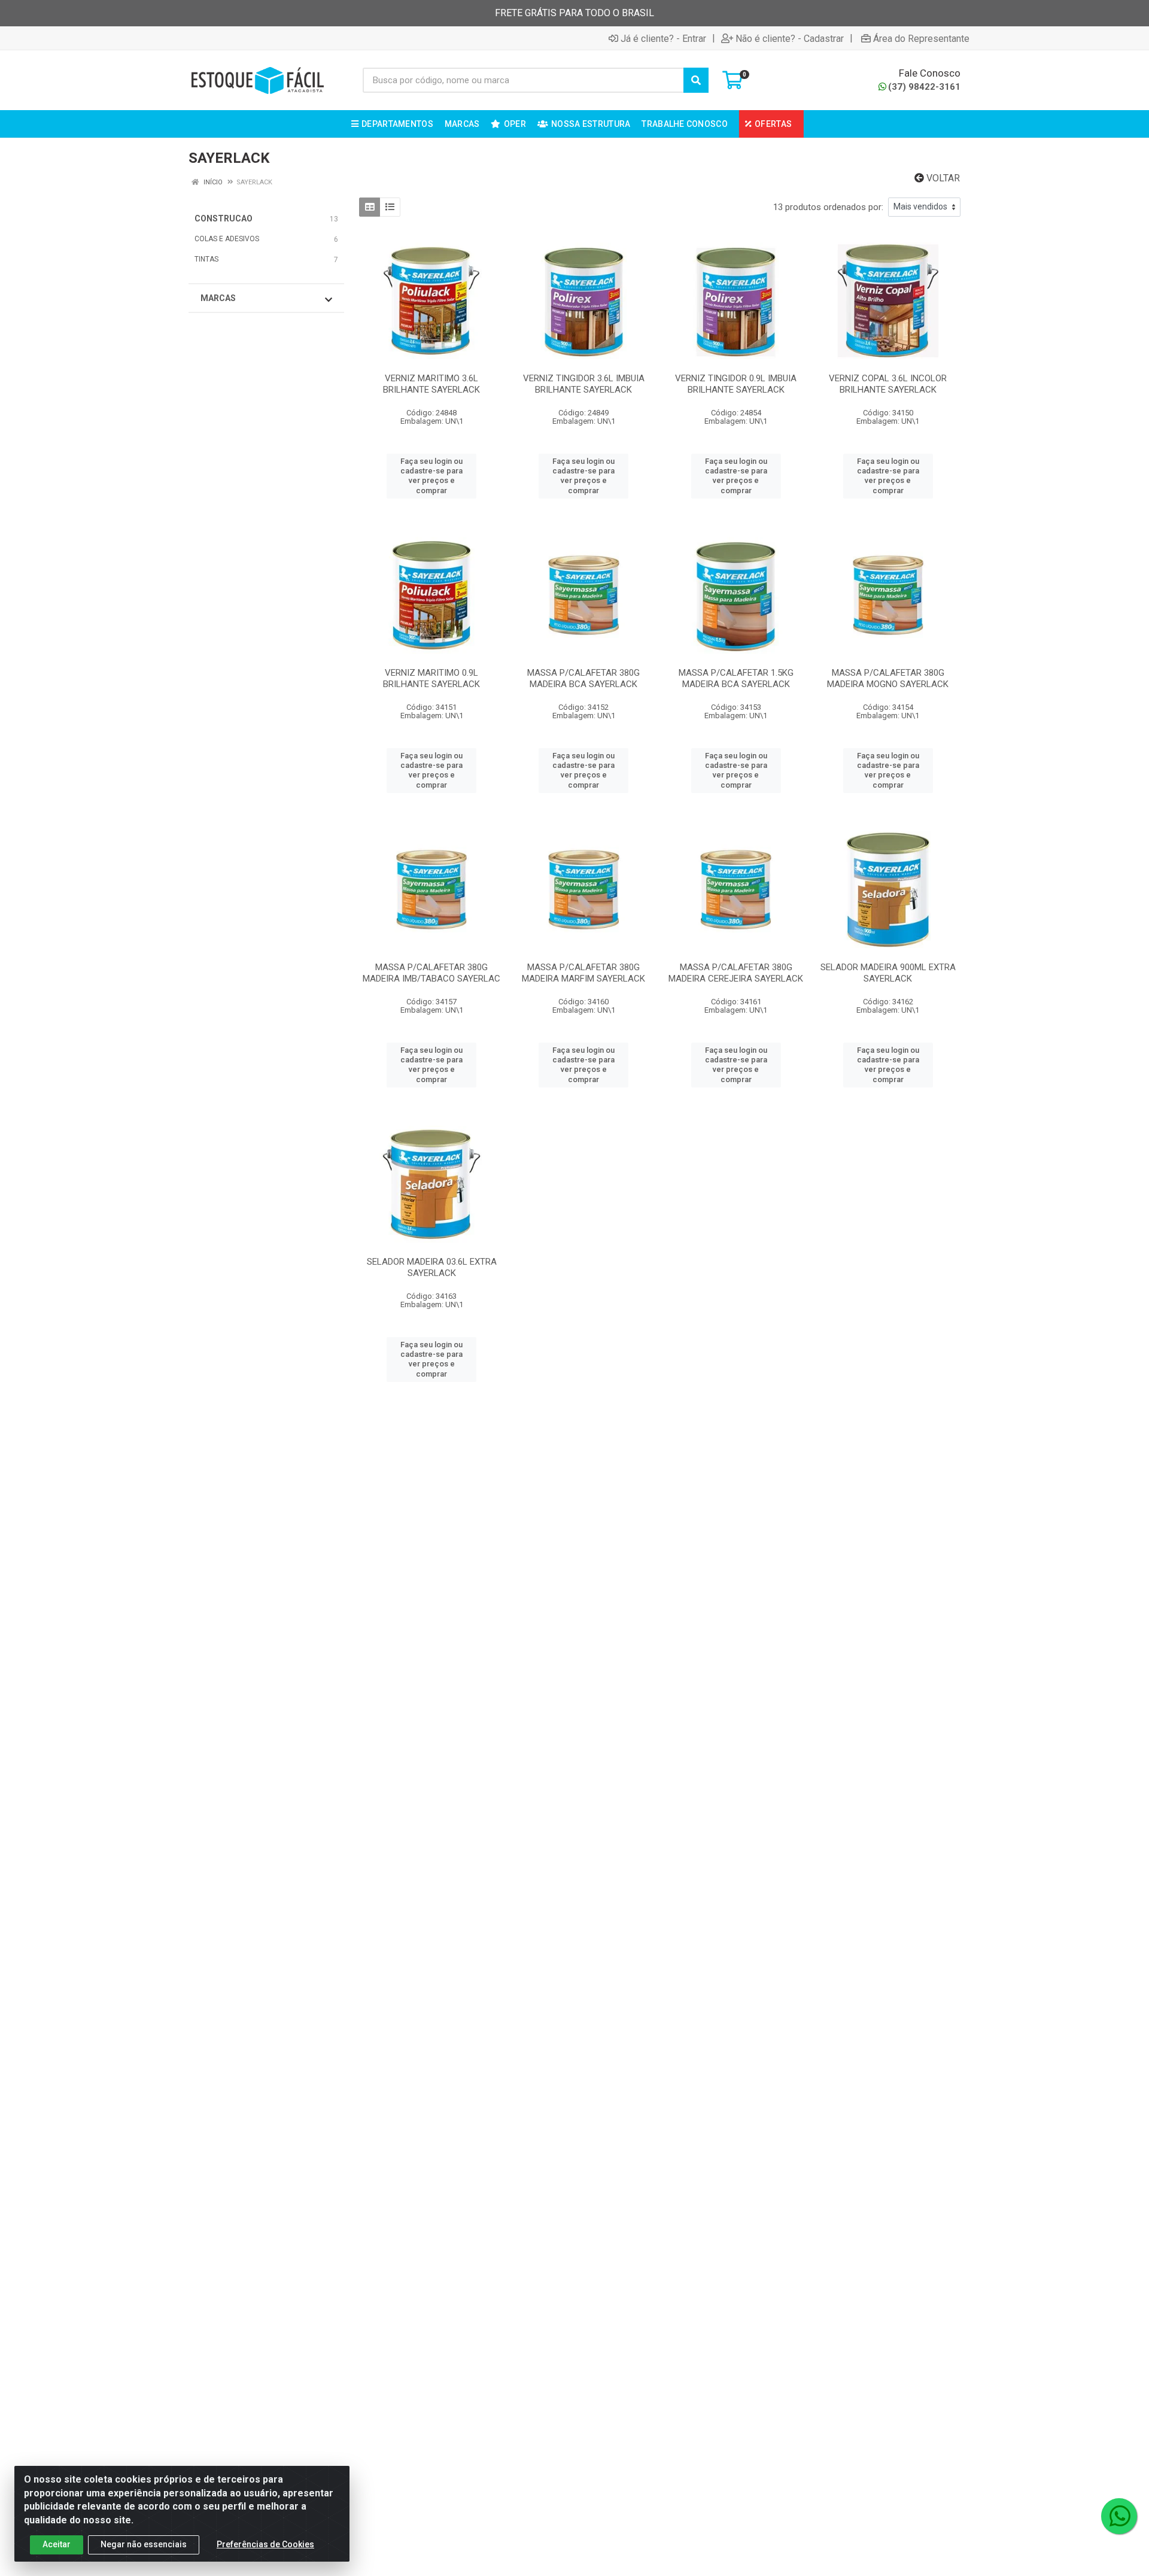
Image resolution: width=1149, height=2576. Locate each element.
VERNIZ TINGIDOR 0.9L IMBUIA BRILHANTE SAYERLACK (736, 384)
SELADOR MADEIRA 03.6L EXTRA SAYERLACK (432, 1267)
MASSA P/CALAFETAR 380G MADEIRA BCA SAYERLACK (583, 678)
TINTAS (206, 259)
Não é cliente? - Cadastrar (790, 38)
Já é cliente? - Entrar (663, 38)
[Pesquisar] (696, 80)
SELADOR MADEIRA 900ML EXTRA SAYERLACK (888, 973)
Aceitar (57, 2544)
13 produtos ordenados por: (828, 207)
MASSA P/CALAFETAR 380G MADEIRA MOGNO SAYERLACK (888, 678)
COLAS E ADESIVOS (227, 239)
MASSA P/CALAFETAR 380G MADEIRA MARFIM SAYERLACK (583, 973)
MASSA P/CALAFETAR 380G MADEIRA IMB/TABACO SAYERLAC (431, 973)
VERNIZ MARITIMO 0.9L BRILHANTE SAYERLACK (431, 678)
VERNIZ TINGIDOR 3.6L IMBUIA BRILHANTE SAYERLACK (584, 384)
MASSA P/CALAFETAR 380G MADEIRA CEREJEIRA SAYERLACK (736, 973)
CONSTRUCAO (224, 218)
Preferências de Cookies (265, 2544)
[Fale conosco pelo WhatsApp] (1119, 2516)
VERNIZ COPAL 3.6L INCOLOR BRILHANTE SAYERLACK (888, 384)
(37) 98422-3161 (924, 87)
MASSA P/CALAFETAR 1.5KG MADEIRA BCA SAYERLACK (736, 678)
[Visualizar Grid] (370, 207)
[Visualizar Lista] (390, 207)
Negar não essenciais (144, 2544)
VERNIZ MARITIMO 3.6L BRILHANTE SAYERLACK (431, 384)
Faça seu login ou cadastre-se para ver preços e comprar (431, 476)
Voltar (942, 178)
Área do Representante (921, 38)
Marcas (218, 298)
